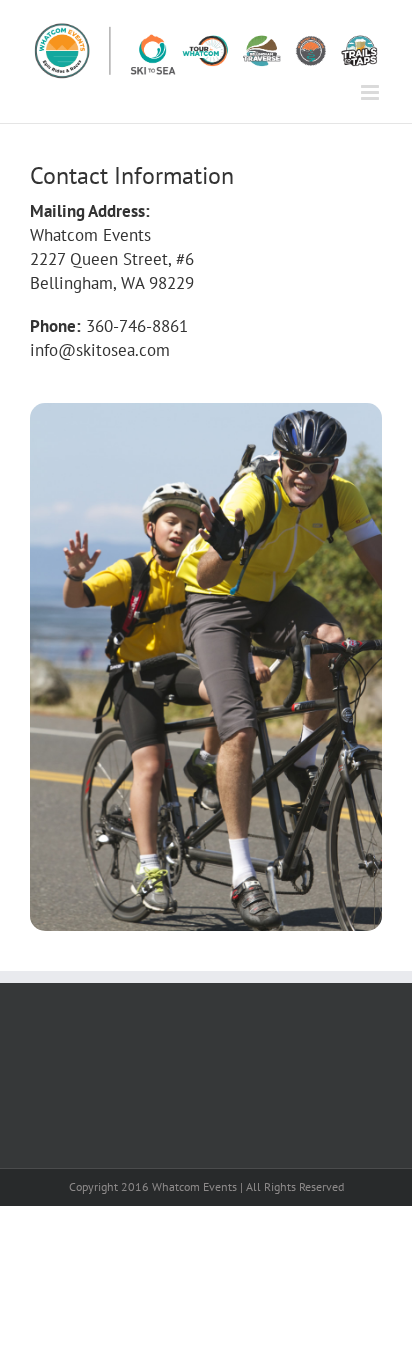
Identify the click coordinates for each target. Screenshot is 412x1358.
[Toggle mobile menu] (371, 92)
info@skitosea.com (100, 350)
